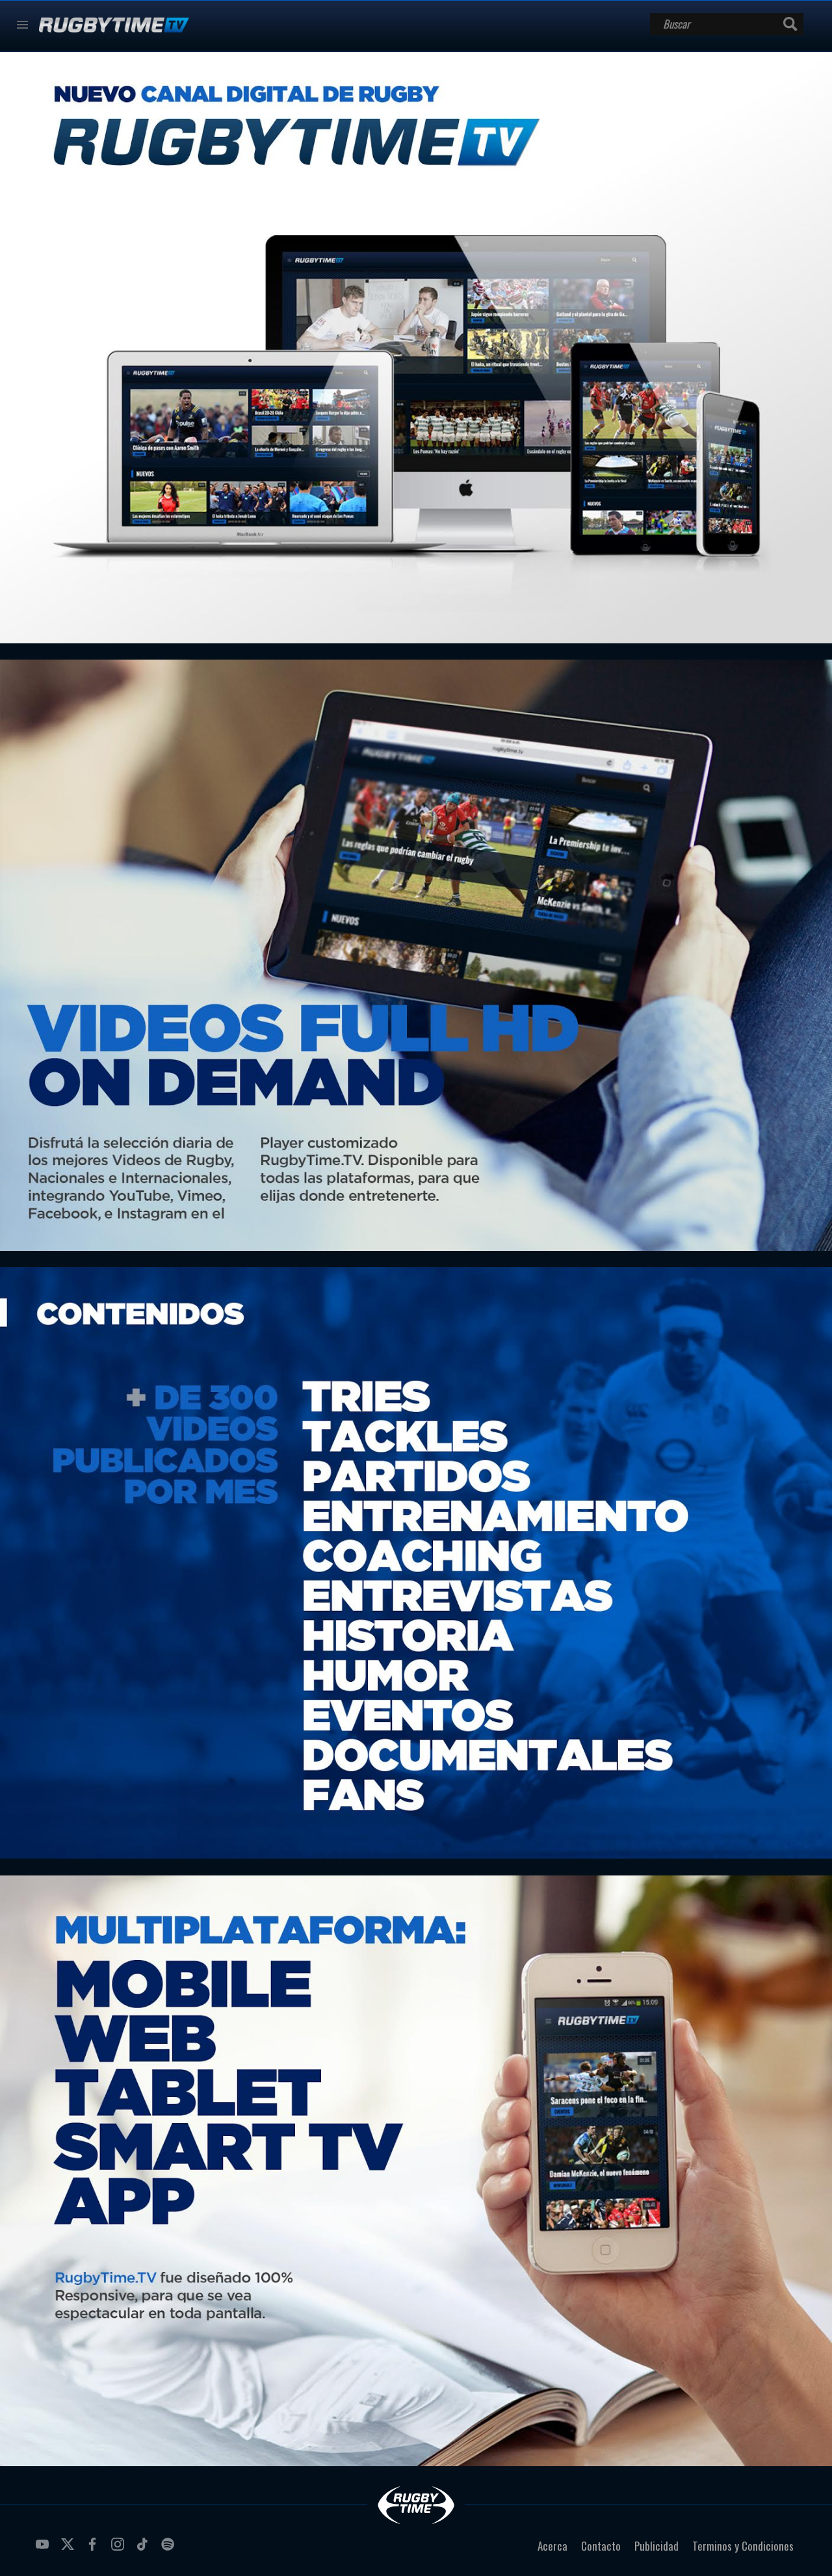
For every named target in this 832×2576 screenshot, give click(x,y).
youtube (44, 2549)
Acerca (552, 2546)
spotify (170, 2549)
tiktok (144, 2549)
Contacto (601, 2546)
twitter (70, 2549)
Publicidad (656, 2546)
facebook (94, 2549)
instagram (120, 2549)
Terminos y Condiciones (743, 2546)
